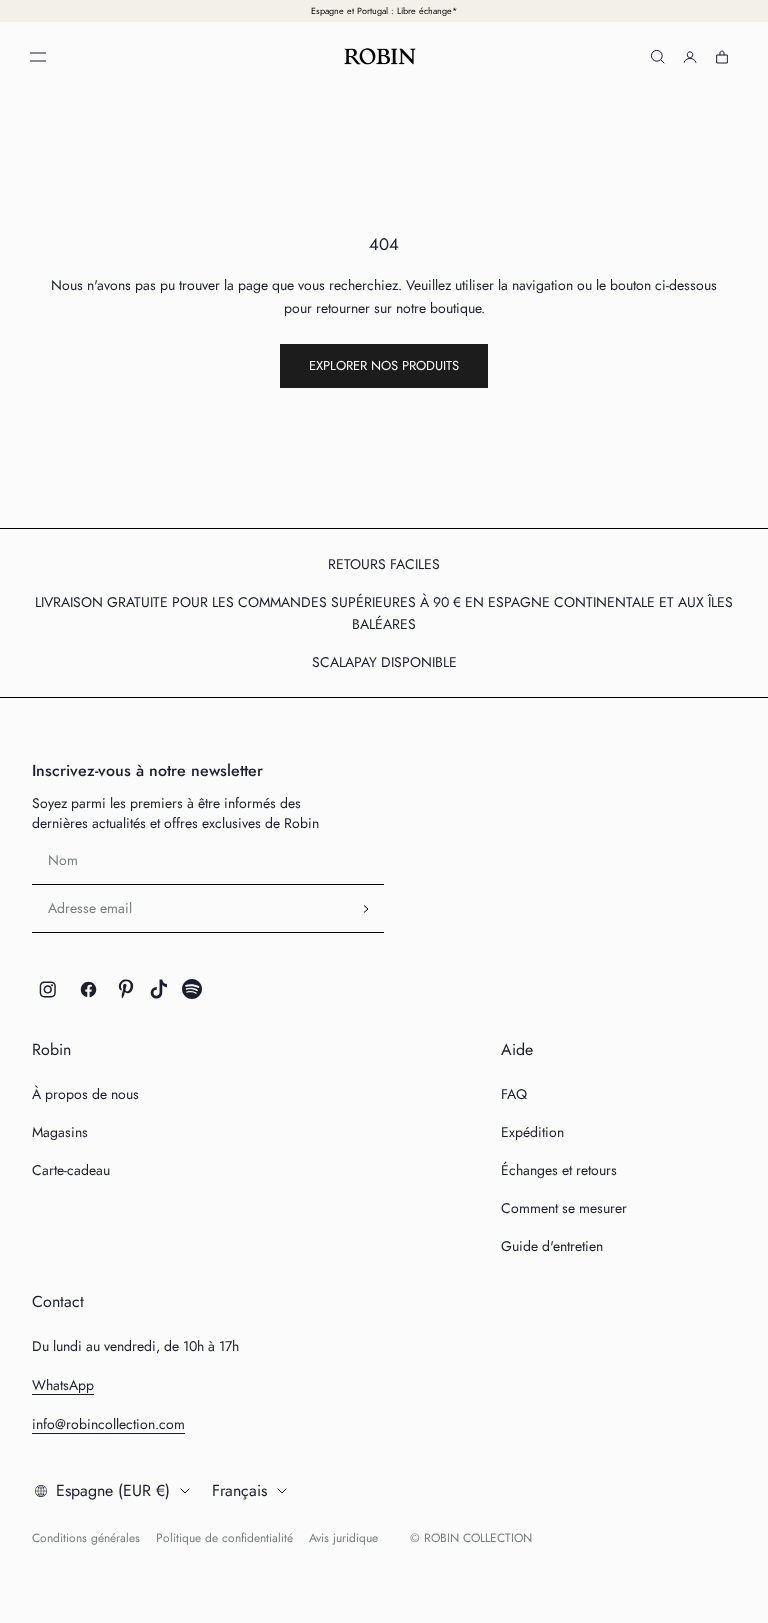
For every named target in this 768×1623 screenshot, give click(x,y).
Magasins (60, 1132)
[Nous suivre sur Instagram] (48, 989)
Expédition (532, 1132)
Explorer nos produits (384, 365)
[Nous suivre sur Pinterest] (126, 989)
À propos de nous (85, 1094)
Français (239, 1490)
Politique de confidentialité (224, 1538)
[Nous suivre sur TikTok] (159, 989)
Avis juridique (343, 1538)
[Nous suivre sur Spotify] (192, 989)
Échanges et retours (559, 1170)
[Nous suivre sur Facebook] (88, 989)
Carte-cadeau (71, 1170)
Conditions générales (86, 1538)
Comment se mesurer (564, 1208)
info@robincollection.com (108, 1424)
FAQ (514, 1094)
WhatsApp (63, 1385)
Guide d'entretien (552, 1246)
